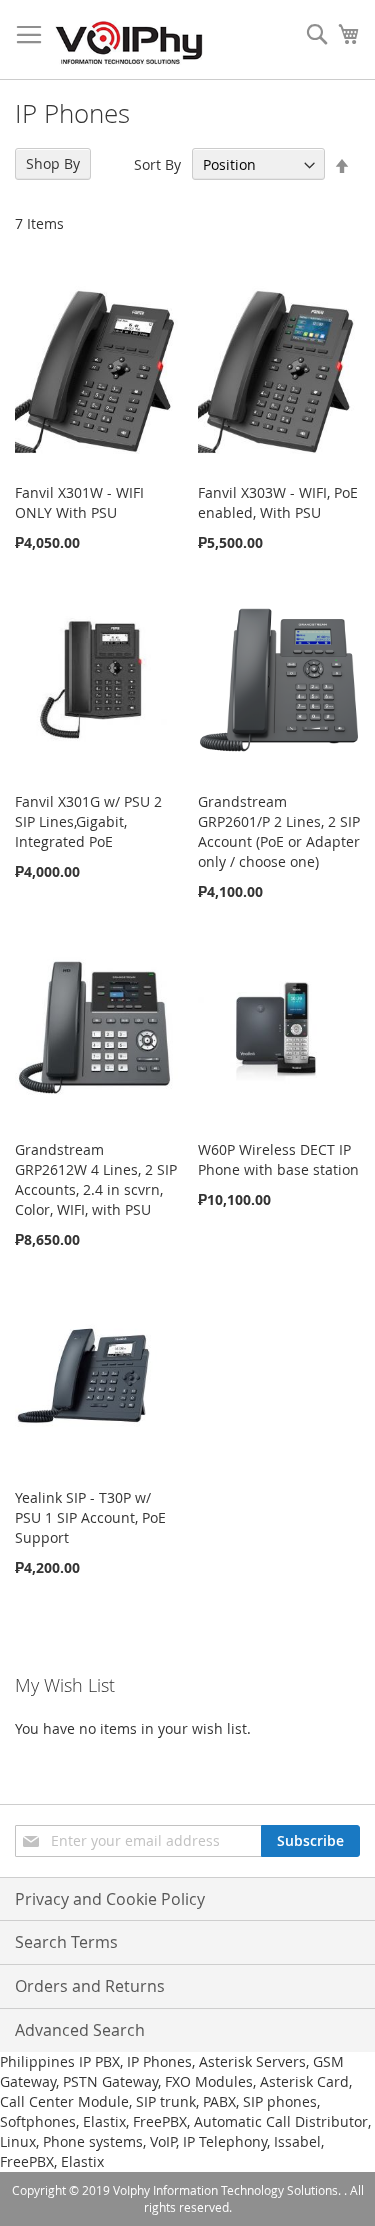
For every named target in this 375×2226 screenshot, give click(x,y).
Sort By (157, 164)
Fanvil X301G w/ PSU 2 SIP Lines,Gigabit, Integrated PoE (88, 821)
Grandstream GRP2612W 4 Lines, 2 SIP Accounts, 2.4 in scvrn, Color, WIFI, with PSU (96, 1179)
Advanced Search (80, 2030)
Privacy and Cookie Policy (110, 1899)
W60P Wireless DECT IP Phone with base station (278, 1159)
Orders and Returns (90, 1986)
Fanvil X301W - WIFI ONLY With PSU (79, 502)
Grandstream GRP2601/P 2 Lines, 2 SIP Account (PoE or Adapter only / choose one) (279, 831)
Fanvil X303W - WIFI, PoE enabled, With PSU (278, 502)
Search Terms (66, 1942)
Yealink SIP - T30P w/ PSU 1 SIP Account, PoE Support (90, 1517)
